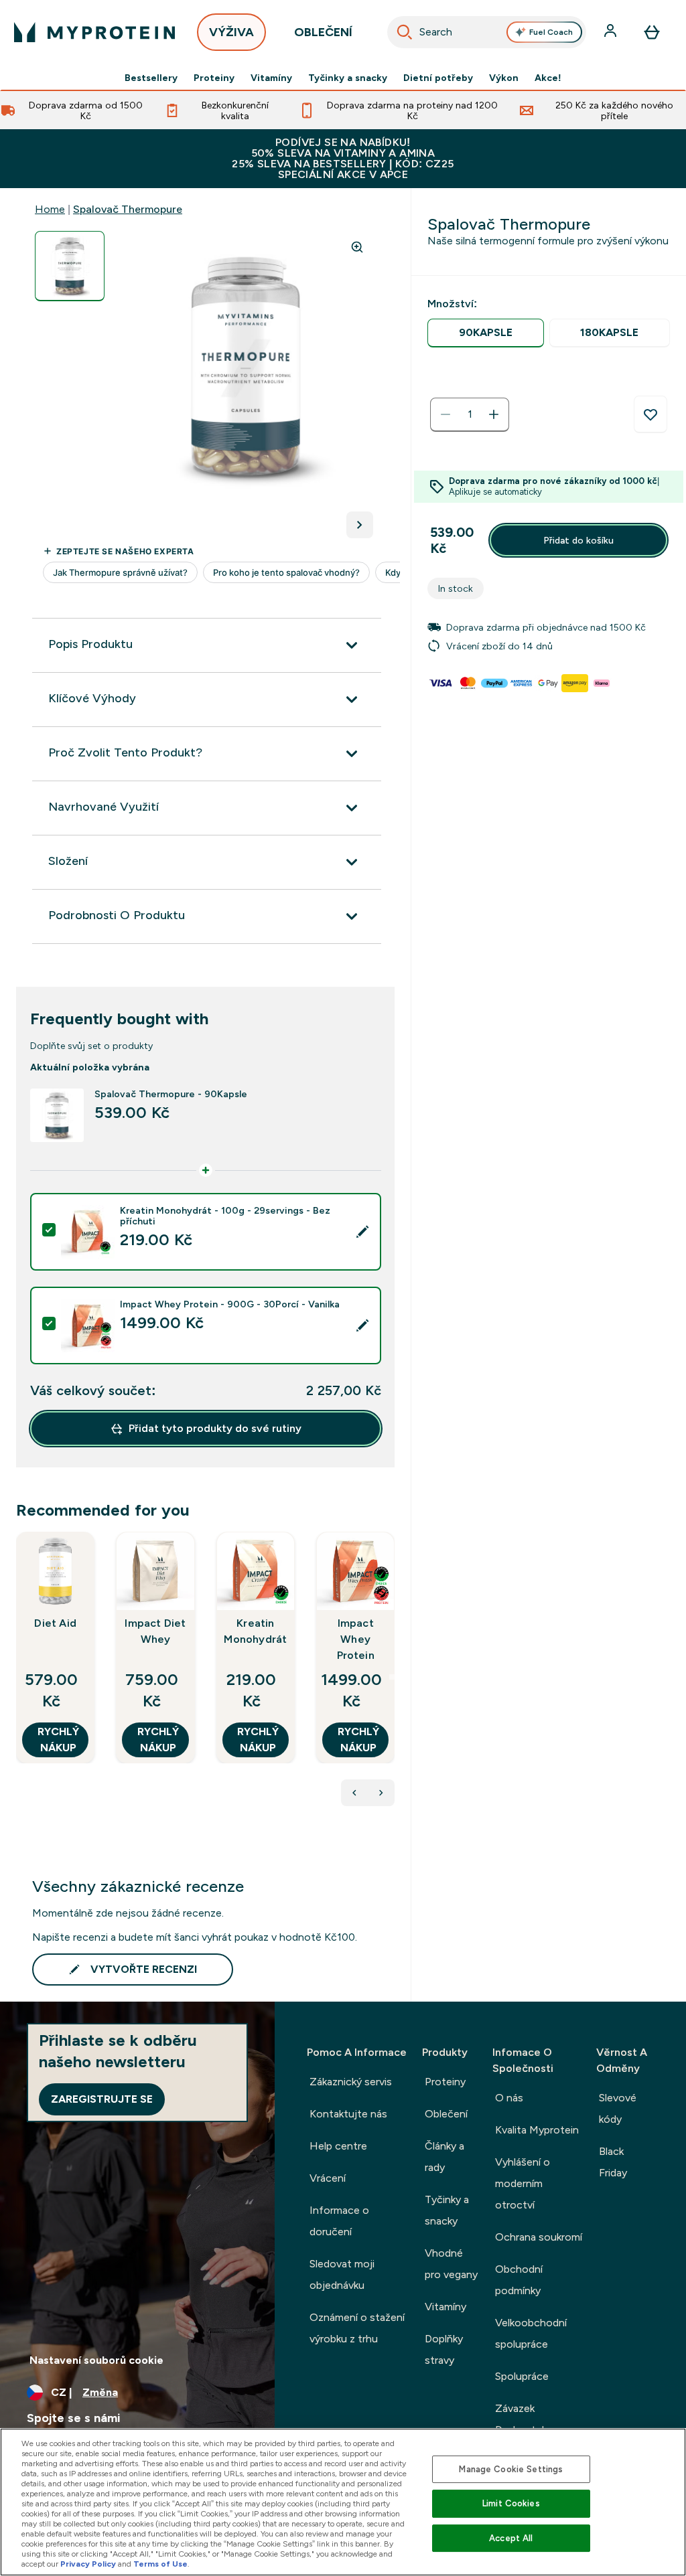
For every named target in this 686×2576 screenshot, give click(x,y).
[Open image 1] (70, 266)
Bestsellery (151, 78)
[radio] (485, 333)
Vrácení (328, 2178)
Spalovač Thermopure (128, 209)
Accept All (511, 2538)
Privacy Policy (88, 2564)
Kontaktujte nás (348, 2114)
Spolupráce (522, 2376)
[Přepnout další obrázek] (360, 525)
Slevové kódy (618, 2108)
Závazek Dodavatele (523, 2419)
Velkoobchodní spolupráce (531, 2333)
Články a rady (444, 2157)
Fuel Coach (551, 32)
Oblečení (446, 2114)
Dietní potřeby (438, 78)
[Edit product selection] (362, 1232)
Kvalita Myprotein (537, 2130)
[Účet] (612, 32)
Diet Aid (55, 1623)
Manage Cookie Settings (511, 2469)
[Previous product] (354, 1793)
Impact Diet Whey (155, 1631)
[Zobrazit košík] (652, 32)
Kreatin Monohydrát (255, 1631)
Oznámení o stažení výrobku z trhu (357, 2328)
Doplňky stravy (444, 2349)
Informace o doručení (339, 2221)
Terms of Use (160, 2564)
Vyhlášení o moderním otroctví (523, 2183)
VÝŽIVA (231, 32)
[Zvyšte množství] (494, 414)
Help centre (338, 2146)
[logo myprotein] (94, 32)
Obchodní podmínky (519, 2280)
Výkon (504, 78)
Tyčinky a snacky (348, 78)
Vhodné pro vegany (451, 2264)
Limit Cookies (511, 2503)
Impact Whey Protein (356, 1639)
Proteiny (214, 78)
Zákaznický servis (351, 2082)
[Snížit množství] (445, 414)
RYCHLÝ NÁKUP (58, 1740)
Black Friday (613, 2162)
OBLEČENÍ (323, 32)
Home (50, 209)
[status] (470, 414)
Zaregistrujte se (102, 2099)
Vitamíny (271, 78)
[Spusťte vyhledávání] (405, 32)
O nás (509, 2098)
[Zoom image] (357, 247)
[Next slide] (392, 1677)
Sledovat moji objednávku (342, 2274)
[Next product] (381, 1793)
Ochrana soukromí (539, 2237)
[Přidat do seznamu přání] (650, 414)
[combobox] (487, 32)
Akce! (548, 78)
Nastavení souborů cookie (96, 2360)
